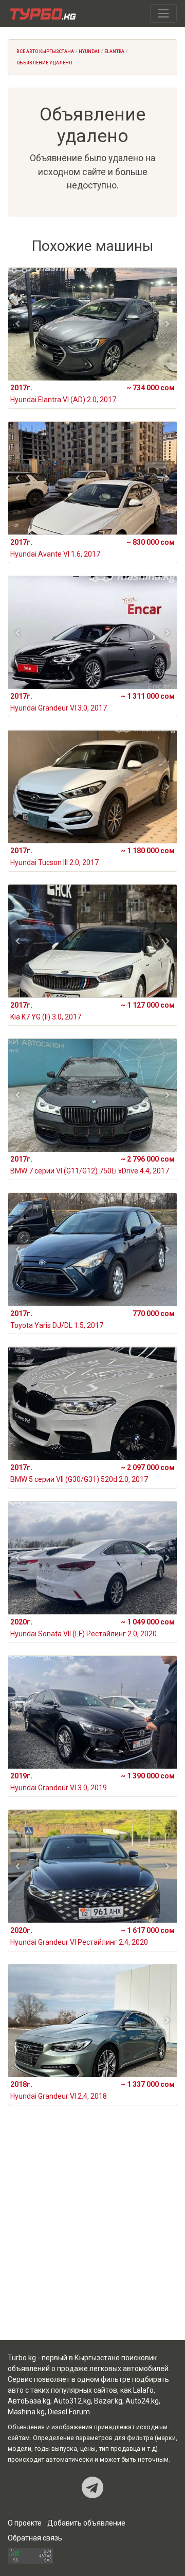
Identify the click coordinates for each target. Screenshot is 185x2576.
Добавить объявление (86, 2523)
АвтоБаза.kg (29, 2401)
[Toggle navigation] (163, 13)
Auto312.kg (72, 2401)
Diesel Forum (69, 2412)
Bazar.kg (108, 2401)
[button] (18, 324)
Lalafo (143, 2390)
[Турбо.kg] (42, 13)
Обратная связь (35, 2538)
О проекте (25, 2523)
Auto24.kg (142, 2401)
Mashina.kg (26, 2412)
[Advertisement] (92, 2235)
